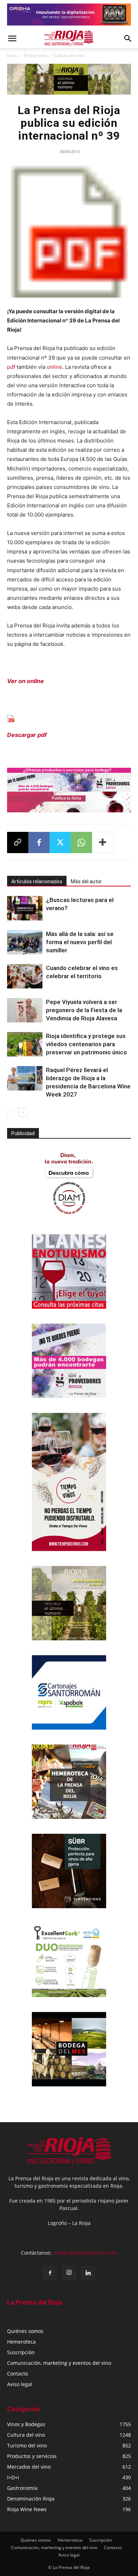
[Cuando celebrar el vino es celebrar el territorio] (25, 976)
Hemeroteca (21, 2342)
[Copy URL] (18, 842)
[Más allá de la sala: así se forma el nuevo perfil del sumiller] (25, 942)
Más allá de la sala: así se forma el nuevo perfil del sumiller (80, 942)
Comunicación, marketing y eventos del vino (59, 2363)
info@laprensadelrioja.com (85, 2253)
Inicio (12, 55)
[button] (12, 39)
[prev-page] (11, 1112)
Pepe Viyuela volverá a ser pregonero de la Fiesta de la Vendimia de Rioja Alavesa (84, 1010)
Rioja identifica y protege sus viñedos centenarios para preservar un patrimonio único (87, 1044)
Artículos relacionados (37, 881)
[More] (103, 842)
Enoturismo (35, 55)
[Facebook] (39, 842)
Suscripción (21, 2352)
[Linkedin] (88, 2273)
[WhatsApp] (81, 842)
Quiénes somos (25, 2331)
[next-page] (23, 1112)
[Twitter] (60, 842)
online (54, 367)
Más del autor (86, 881)
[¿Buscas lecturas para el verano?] (25, 908)
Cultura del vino (69, 55)
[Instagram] (69, 2273)
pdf (11, 367)
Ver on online (25, 681)
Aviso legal (20, 2384)
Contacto (18, 2374)
